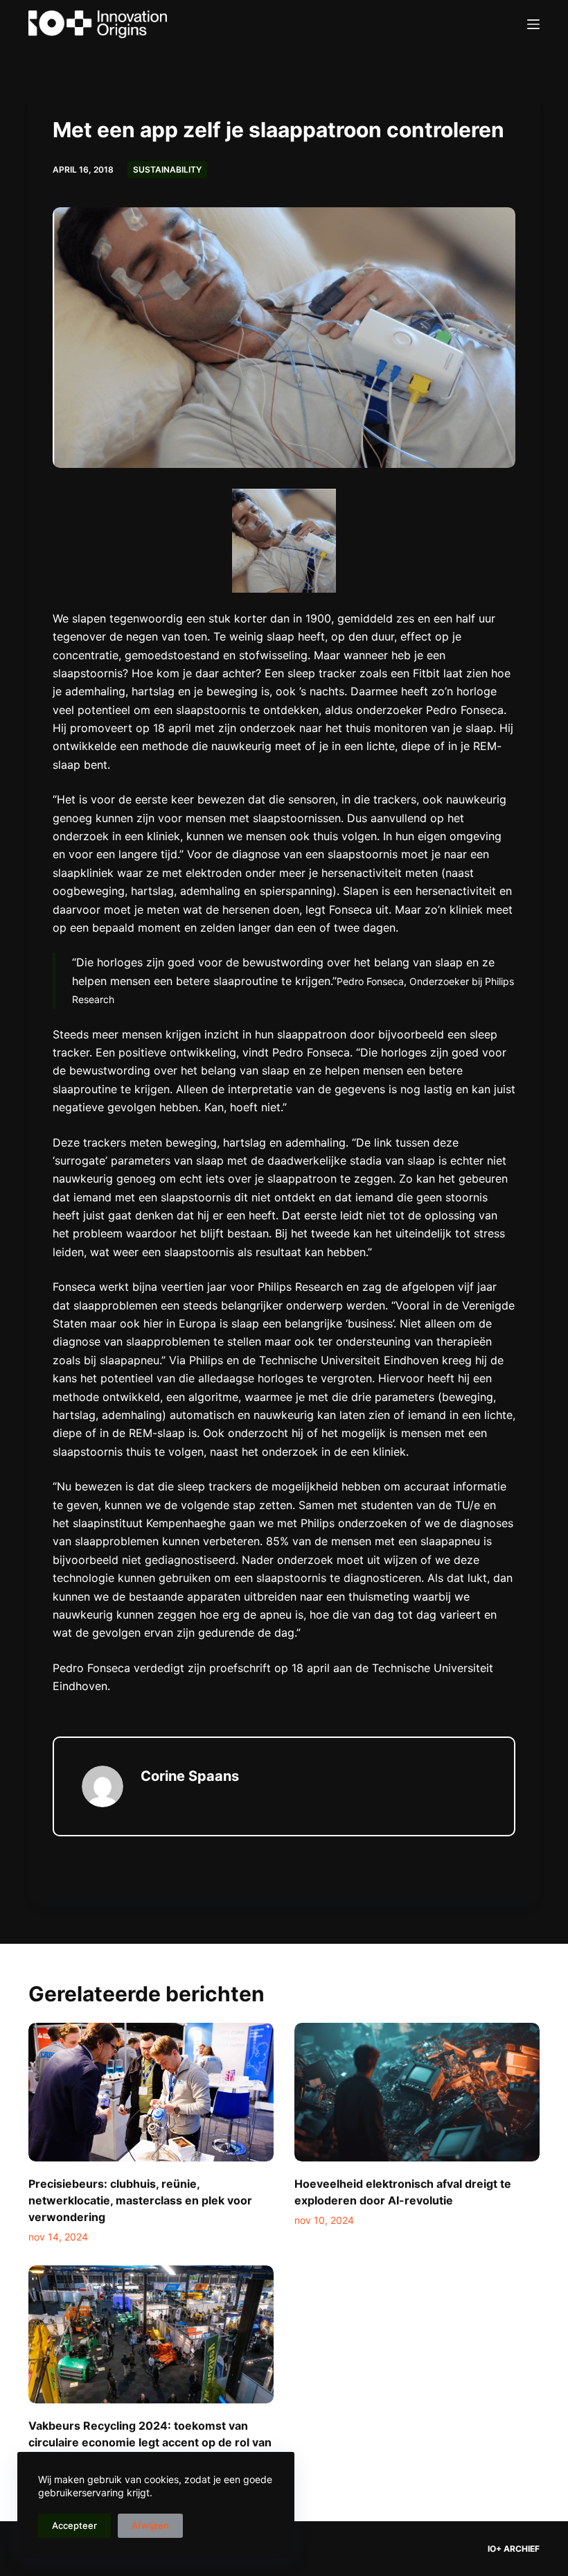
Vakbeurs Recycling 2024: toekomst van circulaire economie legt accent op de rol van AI (150, 2442)
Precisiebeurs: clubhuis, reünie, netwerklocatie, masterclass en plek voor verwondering (140, 2200)
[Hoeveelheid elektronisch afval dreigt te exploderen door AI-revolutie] (417, 2092)
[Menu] (533, 24)
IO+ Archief (514, 2549)
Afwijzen (150, 2525)
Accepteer (74, 2525)
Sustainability (167, 169)
